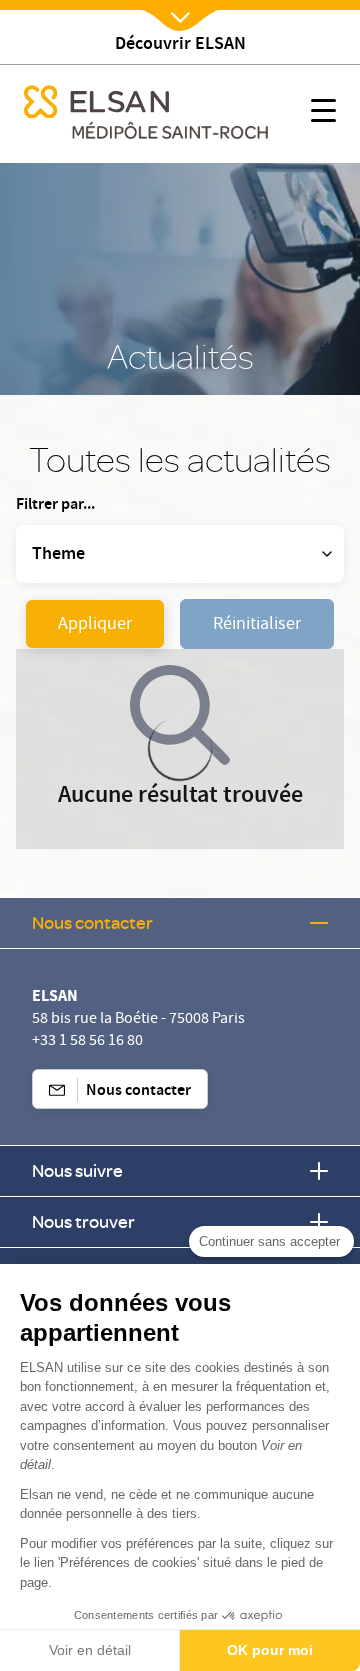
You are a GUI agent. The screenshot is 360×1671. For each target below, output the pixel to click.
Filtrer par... (55, 506)
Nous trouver (83, 1221)
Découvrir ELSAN (180, 45)
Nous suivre (77, 1170)
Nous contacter (92, 922)
